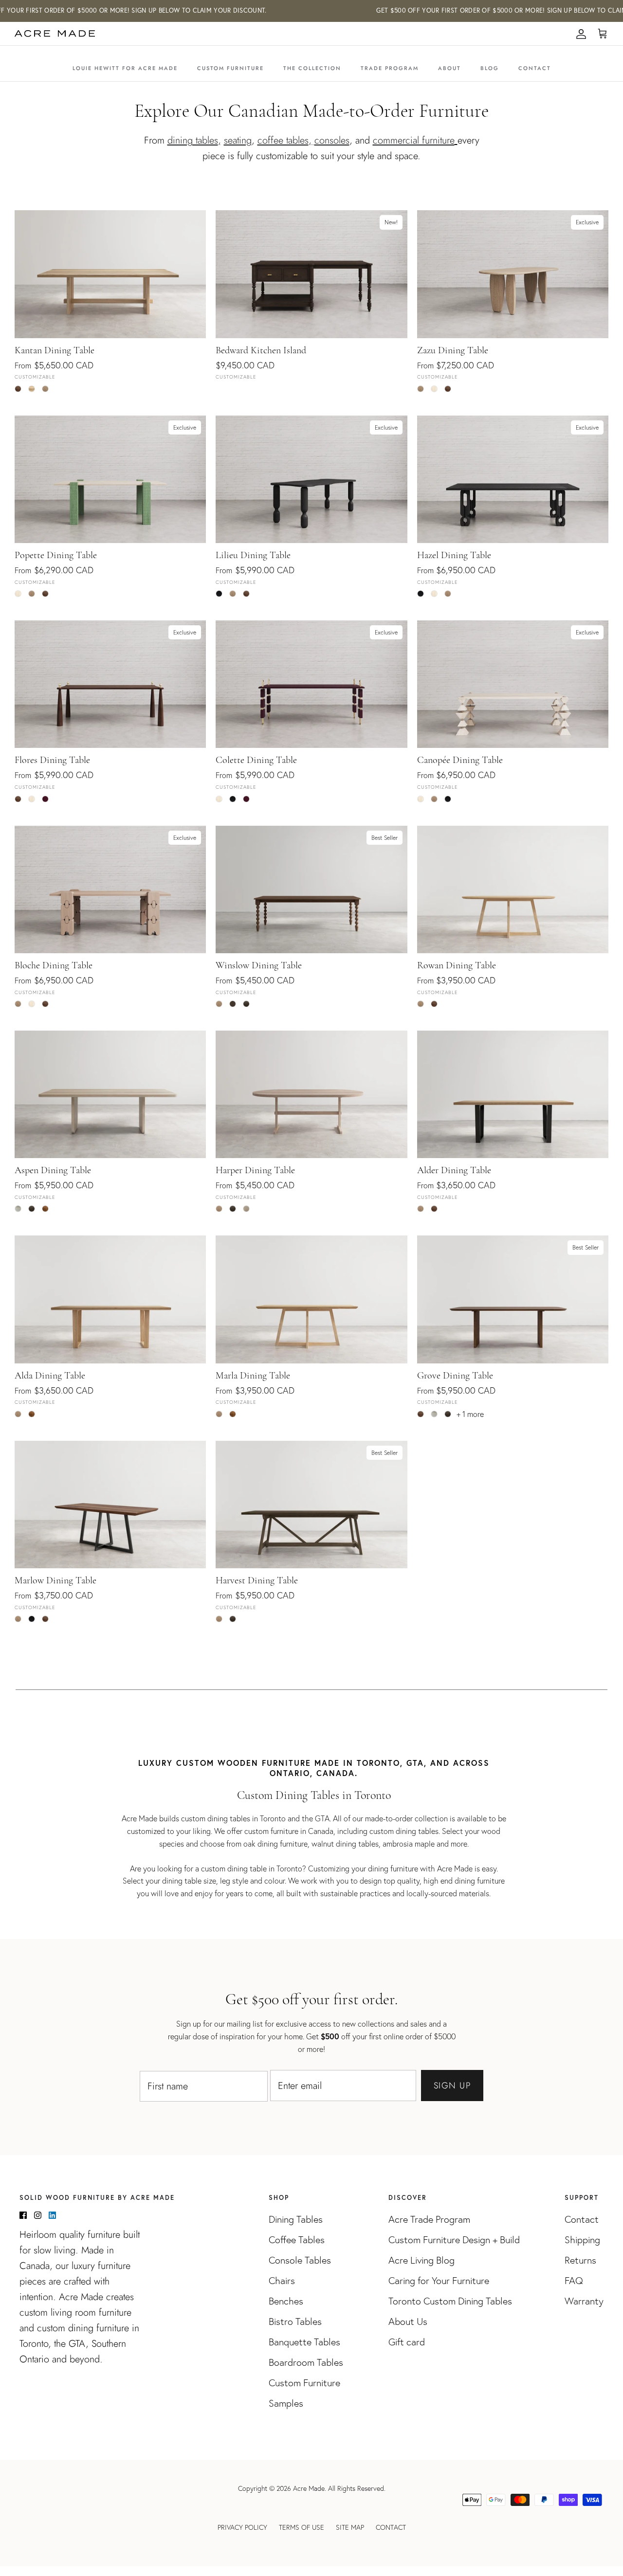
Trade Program (390, 68)
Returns (580, 2260)
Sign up (452, 2086)
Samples (286, 2403)
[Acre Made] (55, 34)
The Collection (312, 68)
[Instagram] (38, 2215)
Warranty (584, 2301)
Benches (286, 2301)
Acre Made (309, 2488)
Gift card (407, 2342)
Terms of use (302, 2527)
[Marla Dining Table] (311, 1299)
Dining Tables (296, 2219)
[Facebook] (23, 2215)
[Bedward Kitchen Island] (311, 274)
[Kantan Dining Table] (110, 274)
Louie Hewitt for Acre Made (125, 68)
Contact (535, 68)
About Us (408, 2322)
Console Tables (300, 2260)
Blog (490, 68)
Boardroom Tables (306, 2362)
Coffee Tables (297, 2240)
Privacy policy (242, 2527)
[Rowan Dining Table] (513, 889)
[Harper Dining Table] (311, 1094)
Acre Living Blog (421, 2260)
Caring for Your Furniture (439, 2281)
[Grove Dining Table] (513, 1299)
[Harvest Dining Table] (311, 1505)
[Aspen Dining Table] (110, 1094)
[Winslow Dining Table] (311, 889)
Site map (350, 2527)
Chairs (282, 2281)
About (449, 68)
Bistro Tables (295, 2322)
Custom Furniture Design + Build (454, 2240)
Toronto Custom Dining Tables (450, 2301)
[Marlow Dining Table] (110, 1505)
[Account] (579, 34)
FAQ (574, 2281)
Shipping (582, 2240)
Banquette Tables (304, 2342)
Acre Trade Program (429, 2219)
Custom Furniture (230, 68)
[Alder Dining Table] (513, 1094)
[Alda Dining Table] (110, 1299)
